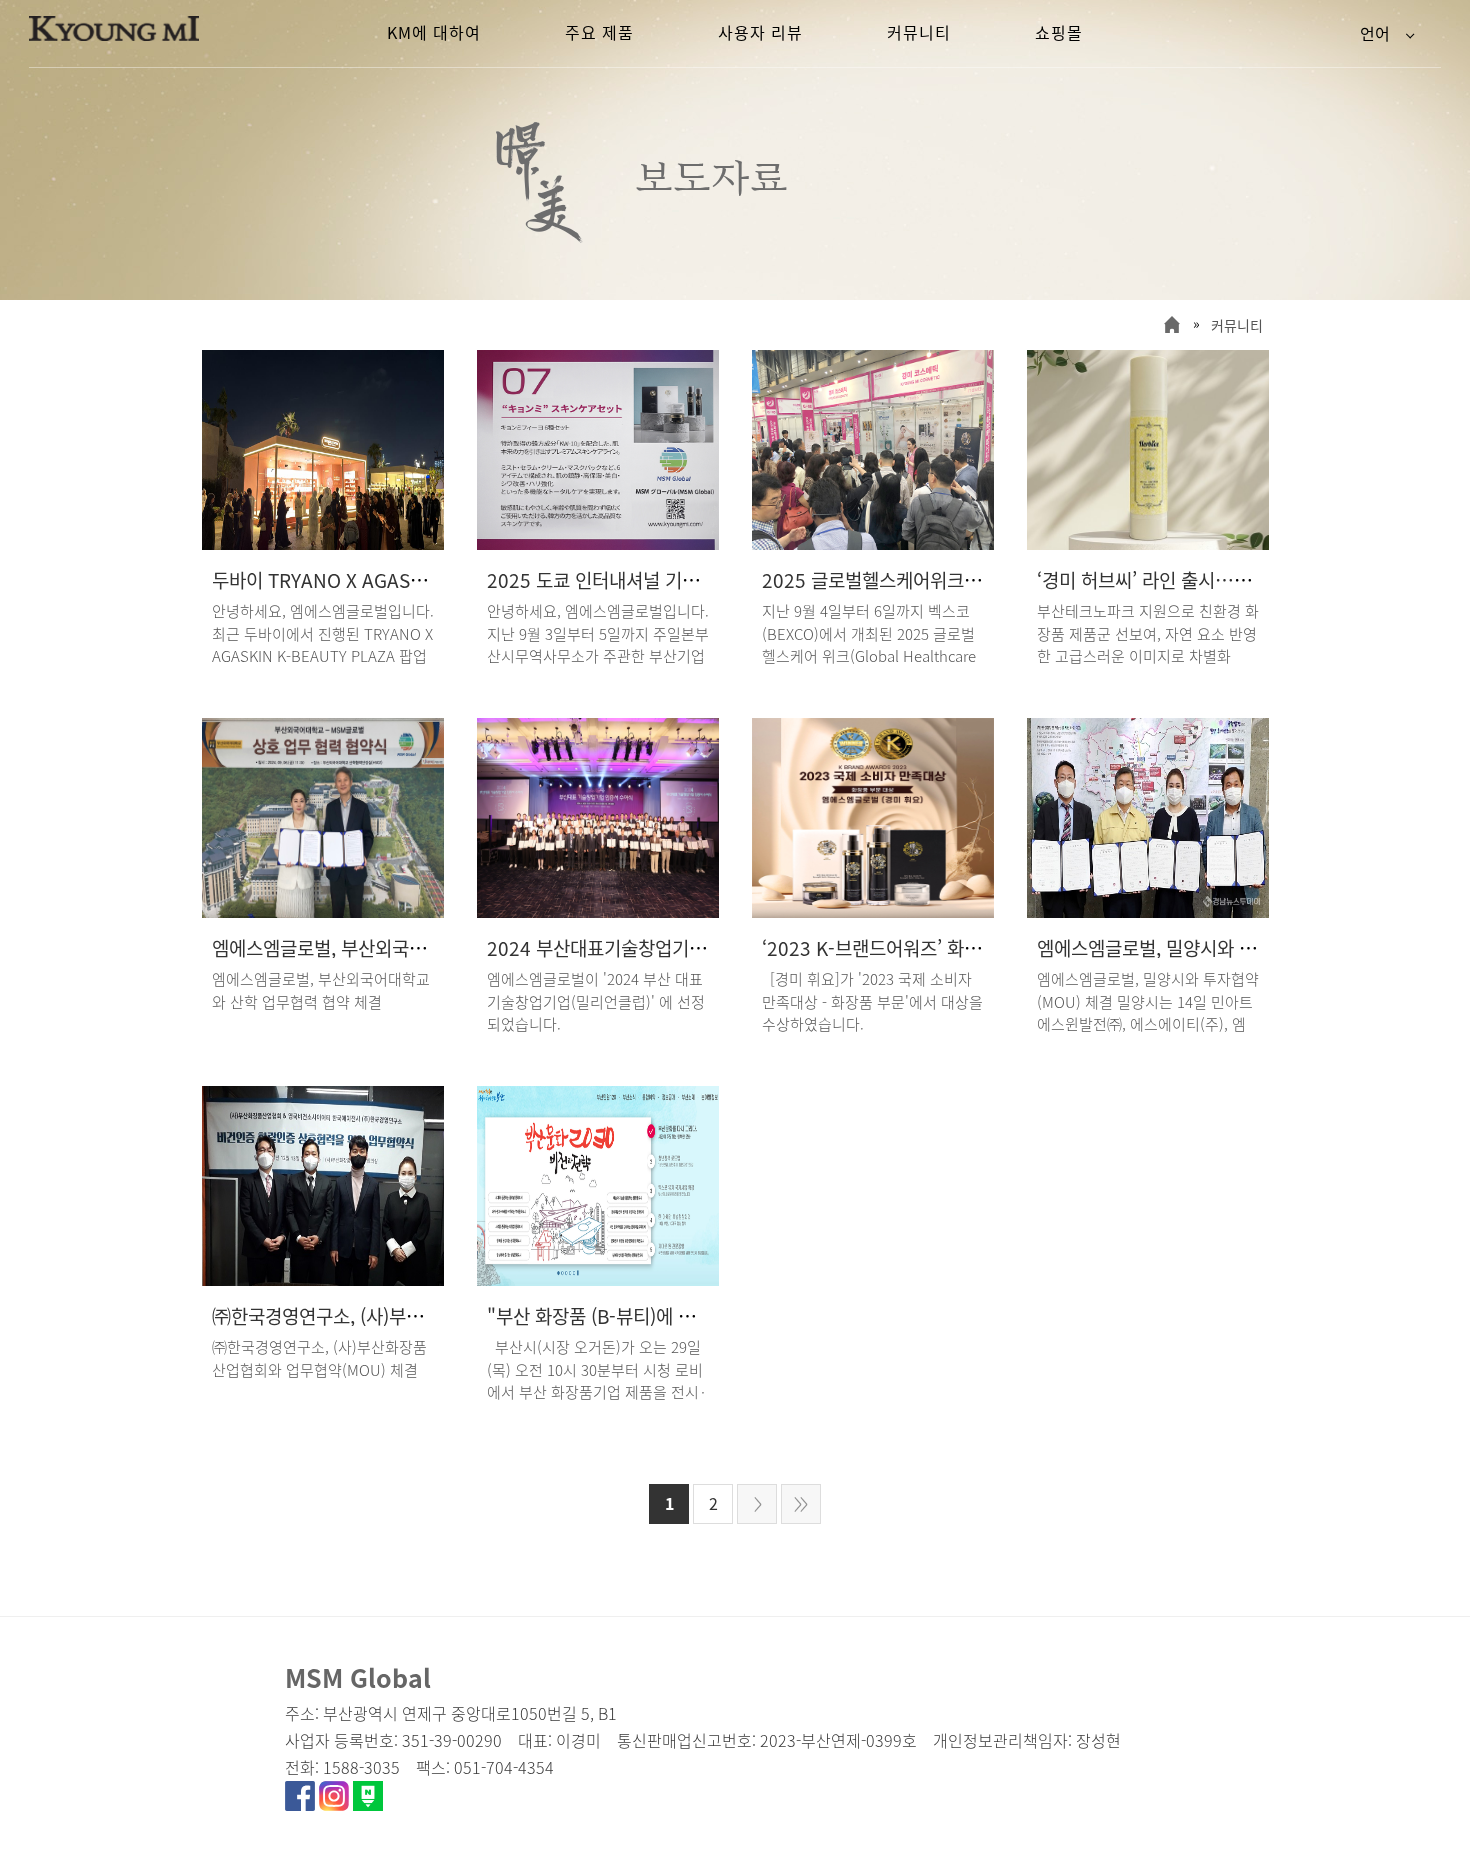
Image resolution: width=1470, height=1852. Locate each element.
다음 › (757, 1504)
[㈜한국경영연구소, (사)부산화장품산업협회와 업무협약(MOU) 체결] (323, 1279)
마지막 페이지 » (801, 1504)
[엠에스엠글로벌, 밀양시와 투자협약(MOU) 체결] (1148, 911)
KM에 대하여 (434, 32)
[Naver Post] (368, 1804)
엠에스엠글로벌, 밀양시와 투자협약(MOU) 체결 (1219, 948)
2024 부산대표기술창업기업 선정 (616, 948)
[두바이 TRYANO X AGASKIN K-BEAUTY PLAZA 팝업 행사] (323, 543)
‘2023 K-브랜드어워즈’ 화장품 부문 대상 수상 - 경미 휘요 (983, 948)
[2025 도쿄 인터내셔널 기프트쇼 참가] (598, 543)
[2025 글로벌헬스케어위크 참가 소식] (873, 543)
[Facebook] (300, 1804)
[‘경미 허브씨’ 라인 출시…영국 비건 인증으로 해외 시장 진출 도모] (1148, 543)
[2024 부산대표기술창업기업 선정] (598, 911)
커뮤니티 (1237, 325)
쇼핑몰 (1059, 32)
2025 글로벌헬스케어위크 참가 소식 (902, 580)
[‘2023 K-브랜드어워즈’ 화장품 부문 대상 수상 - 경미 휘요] (873, 911)
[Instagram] (334, 1804)
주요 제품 (599, 32)
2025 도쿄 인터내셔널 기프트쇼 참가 (629, 580)
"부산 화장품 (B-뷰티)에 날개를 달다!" (635, 1316)
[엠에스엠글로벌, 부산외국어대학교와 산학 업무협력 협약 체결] (323, 911)
